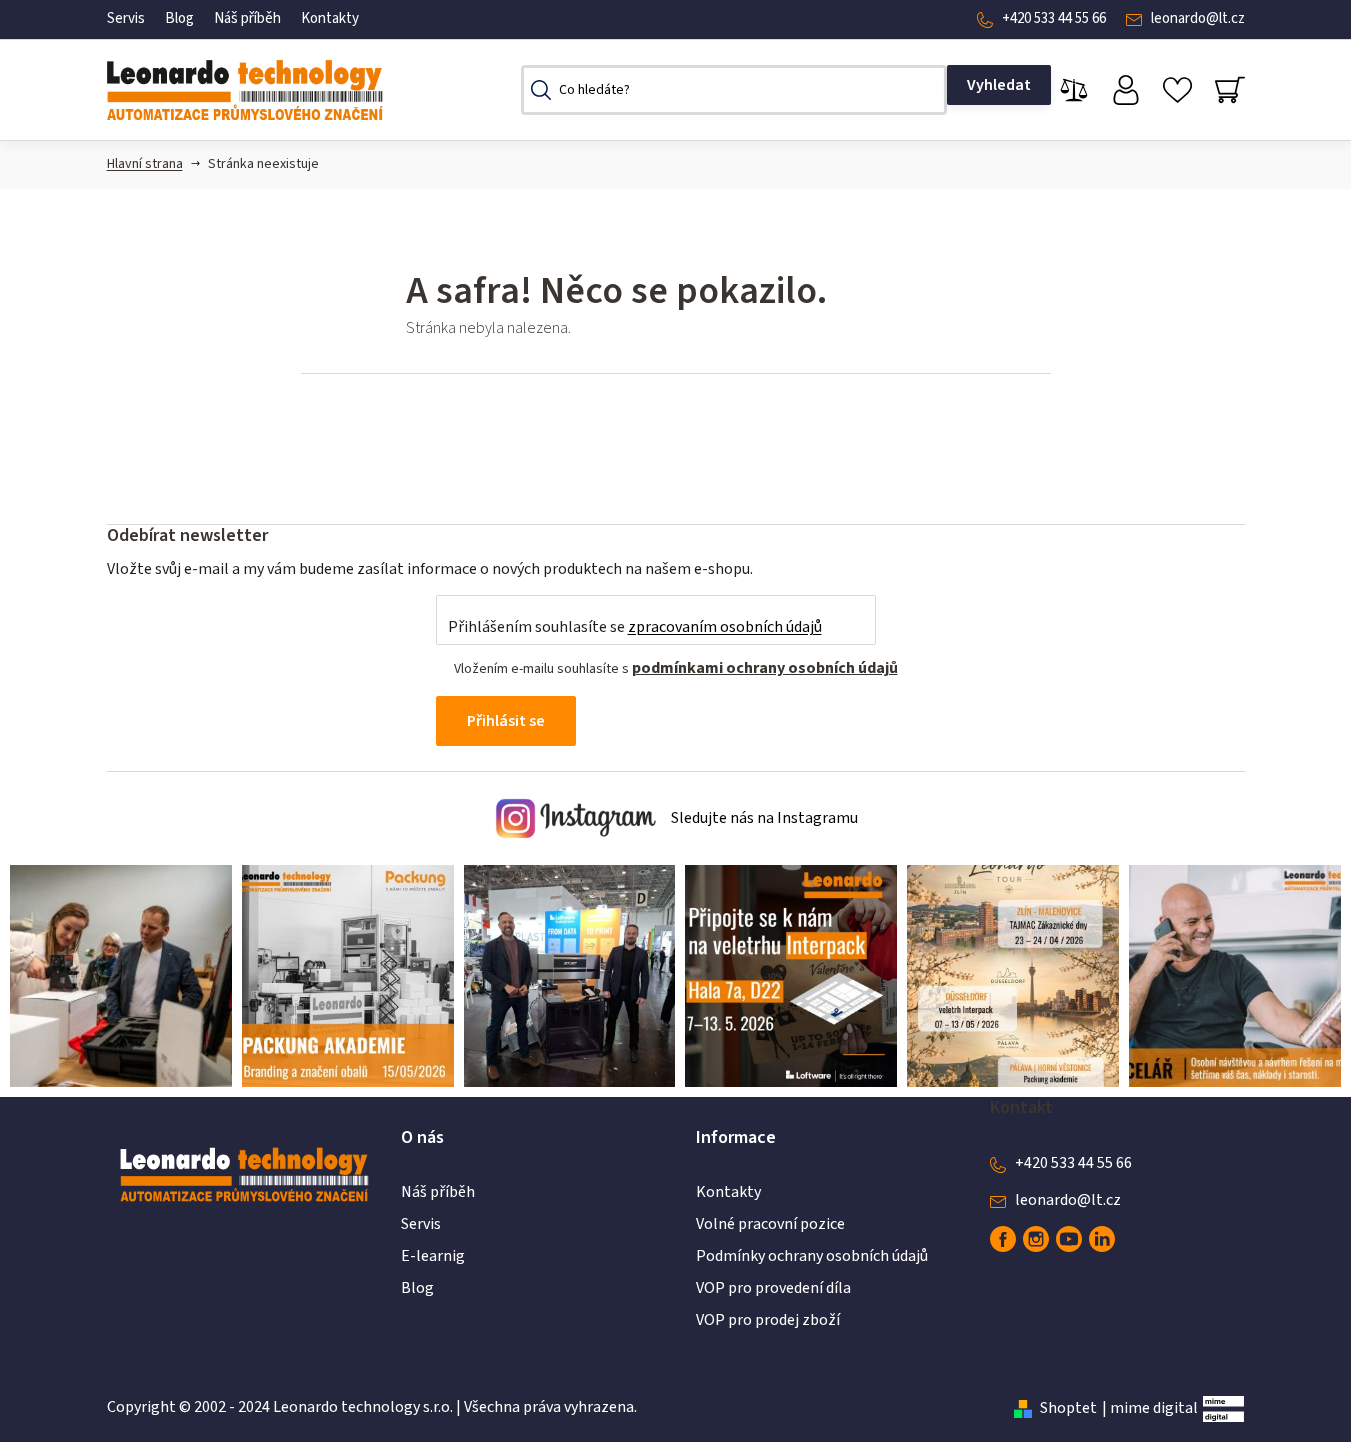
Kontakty (330, 18)
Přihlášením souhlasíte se (635, 627)
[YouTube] (1069, 1239)
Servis (126, 18)
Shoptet (1068, 1408)
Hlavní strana (145, 164)
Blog (179, 18)
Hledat (999, 85)
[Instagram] (1036, 1239)
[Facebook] (1003, 1239)
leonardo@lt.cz (1198, 18)
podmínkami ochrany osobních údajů (765, 668)
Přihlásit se (506, 721)
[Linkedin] (1102, 1239)
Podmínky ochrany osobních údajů (812, 1256)
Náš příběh (247, 18)
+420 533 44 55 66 (1054, 18)
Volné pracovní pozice (770, 1224)
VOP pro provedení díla (773, 1288)
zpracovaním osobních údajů (725, 627)
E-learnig (433, 1256)
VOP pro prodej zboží (768, 1320)
